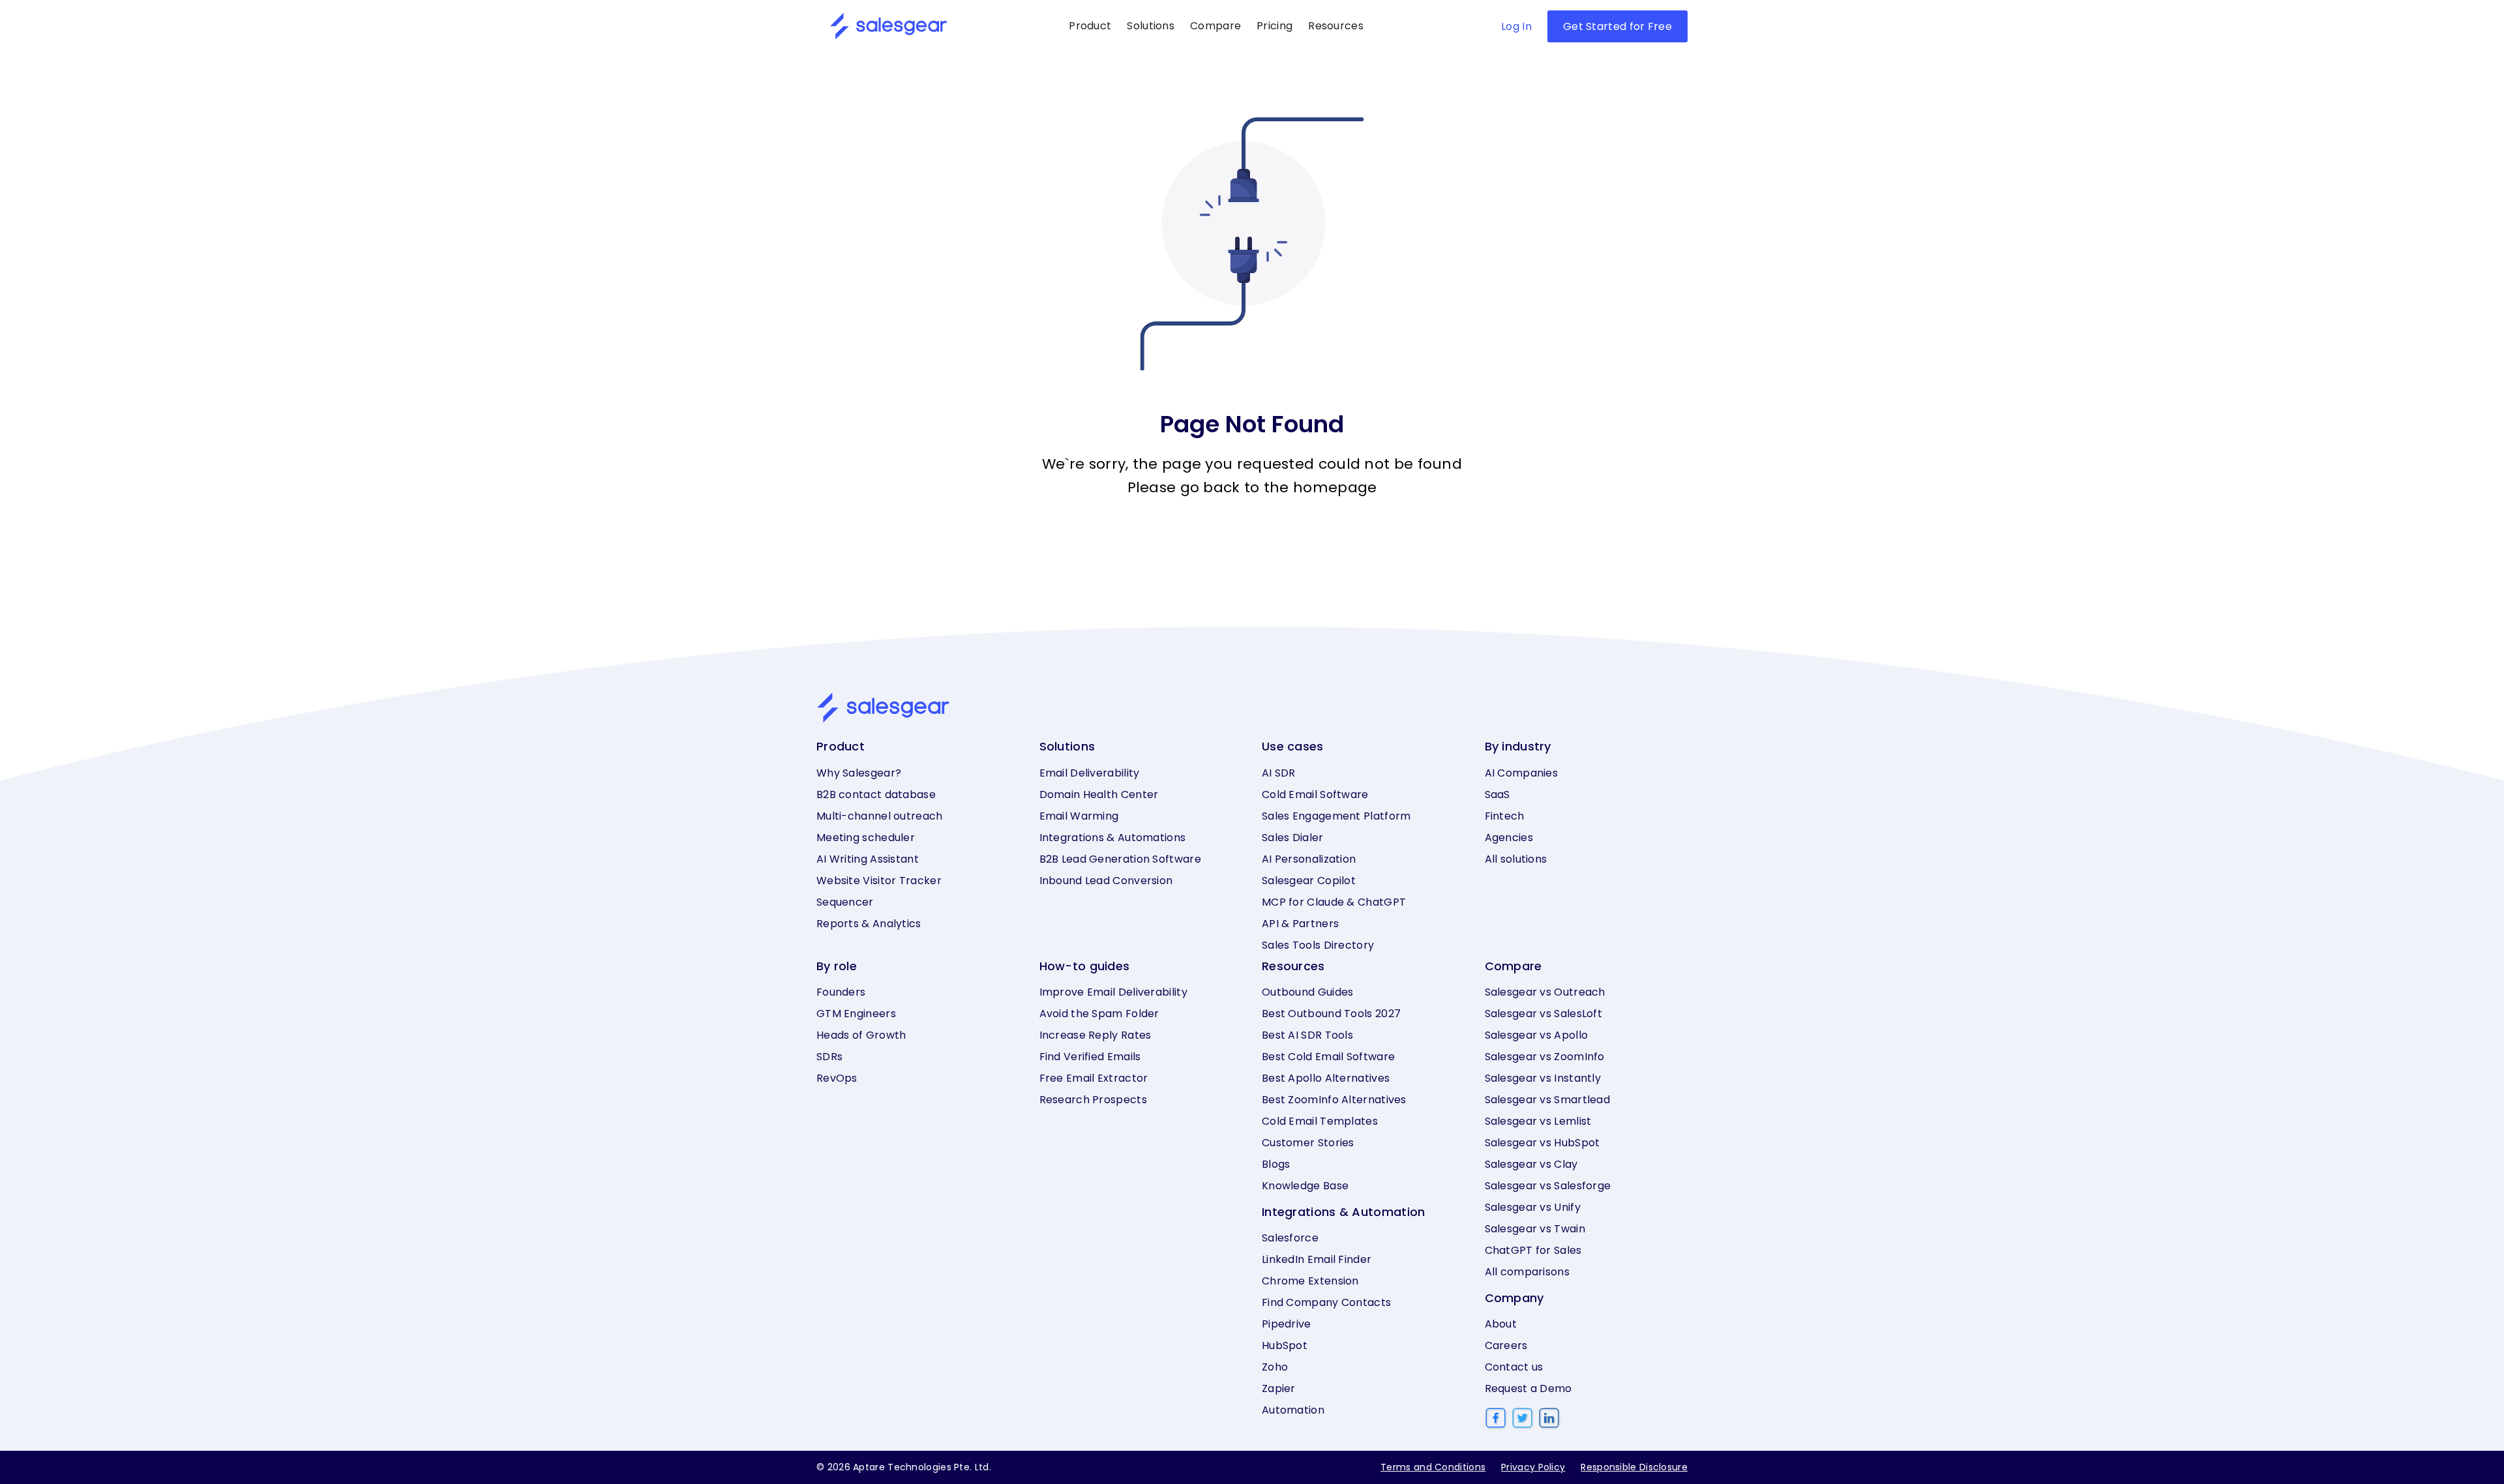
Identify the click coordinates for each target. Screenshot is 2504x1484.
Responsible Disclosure (1634, 1467)
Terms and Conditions (1433, 1467)
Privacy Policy (1533, 1467)
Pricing (1274, 26)
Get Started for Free (1617, 26)
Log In (1516, 26)
